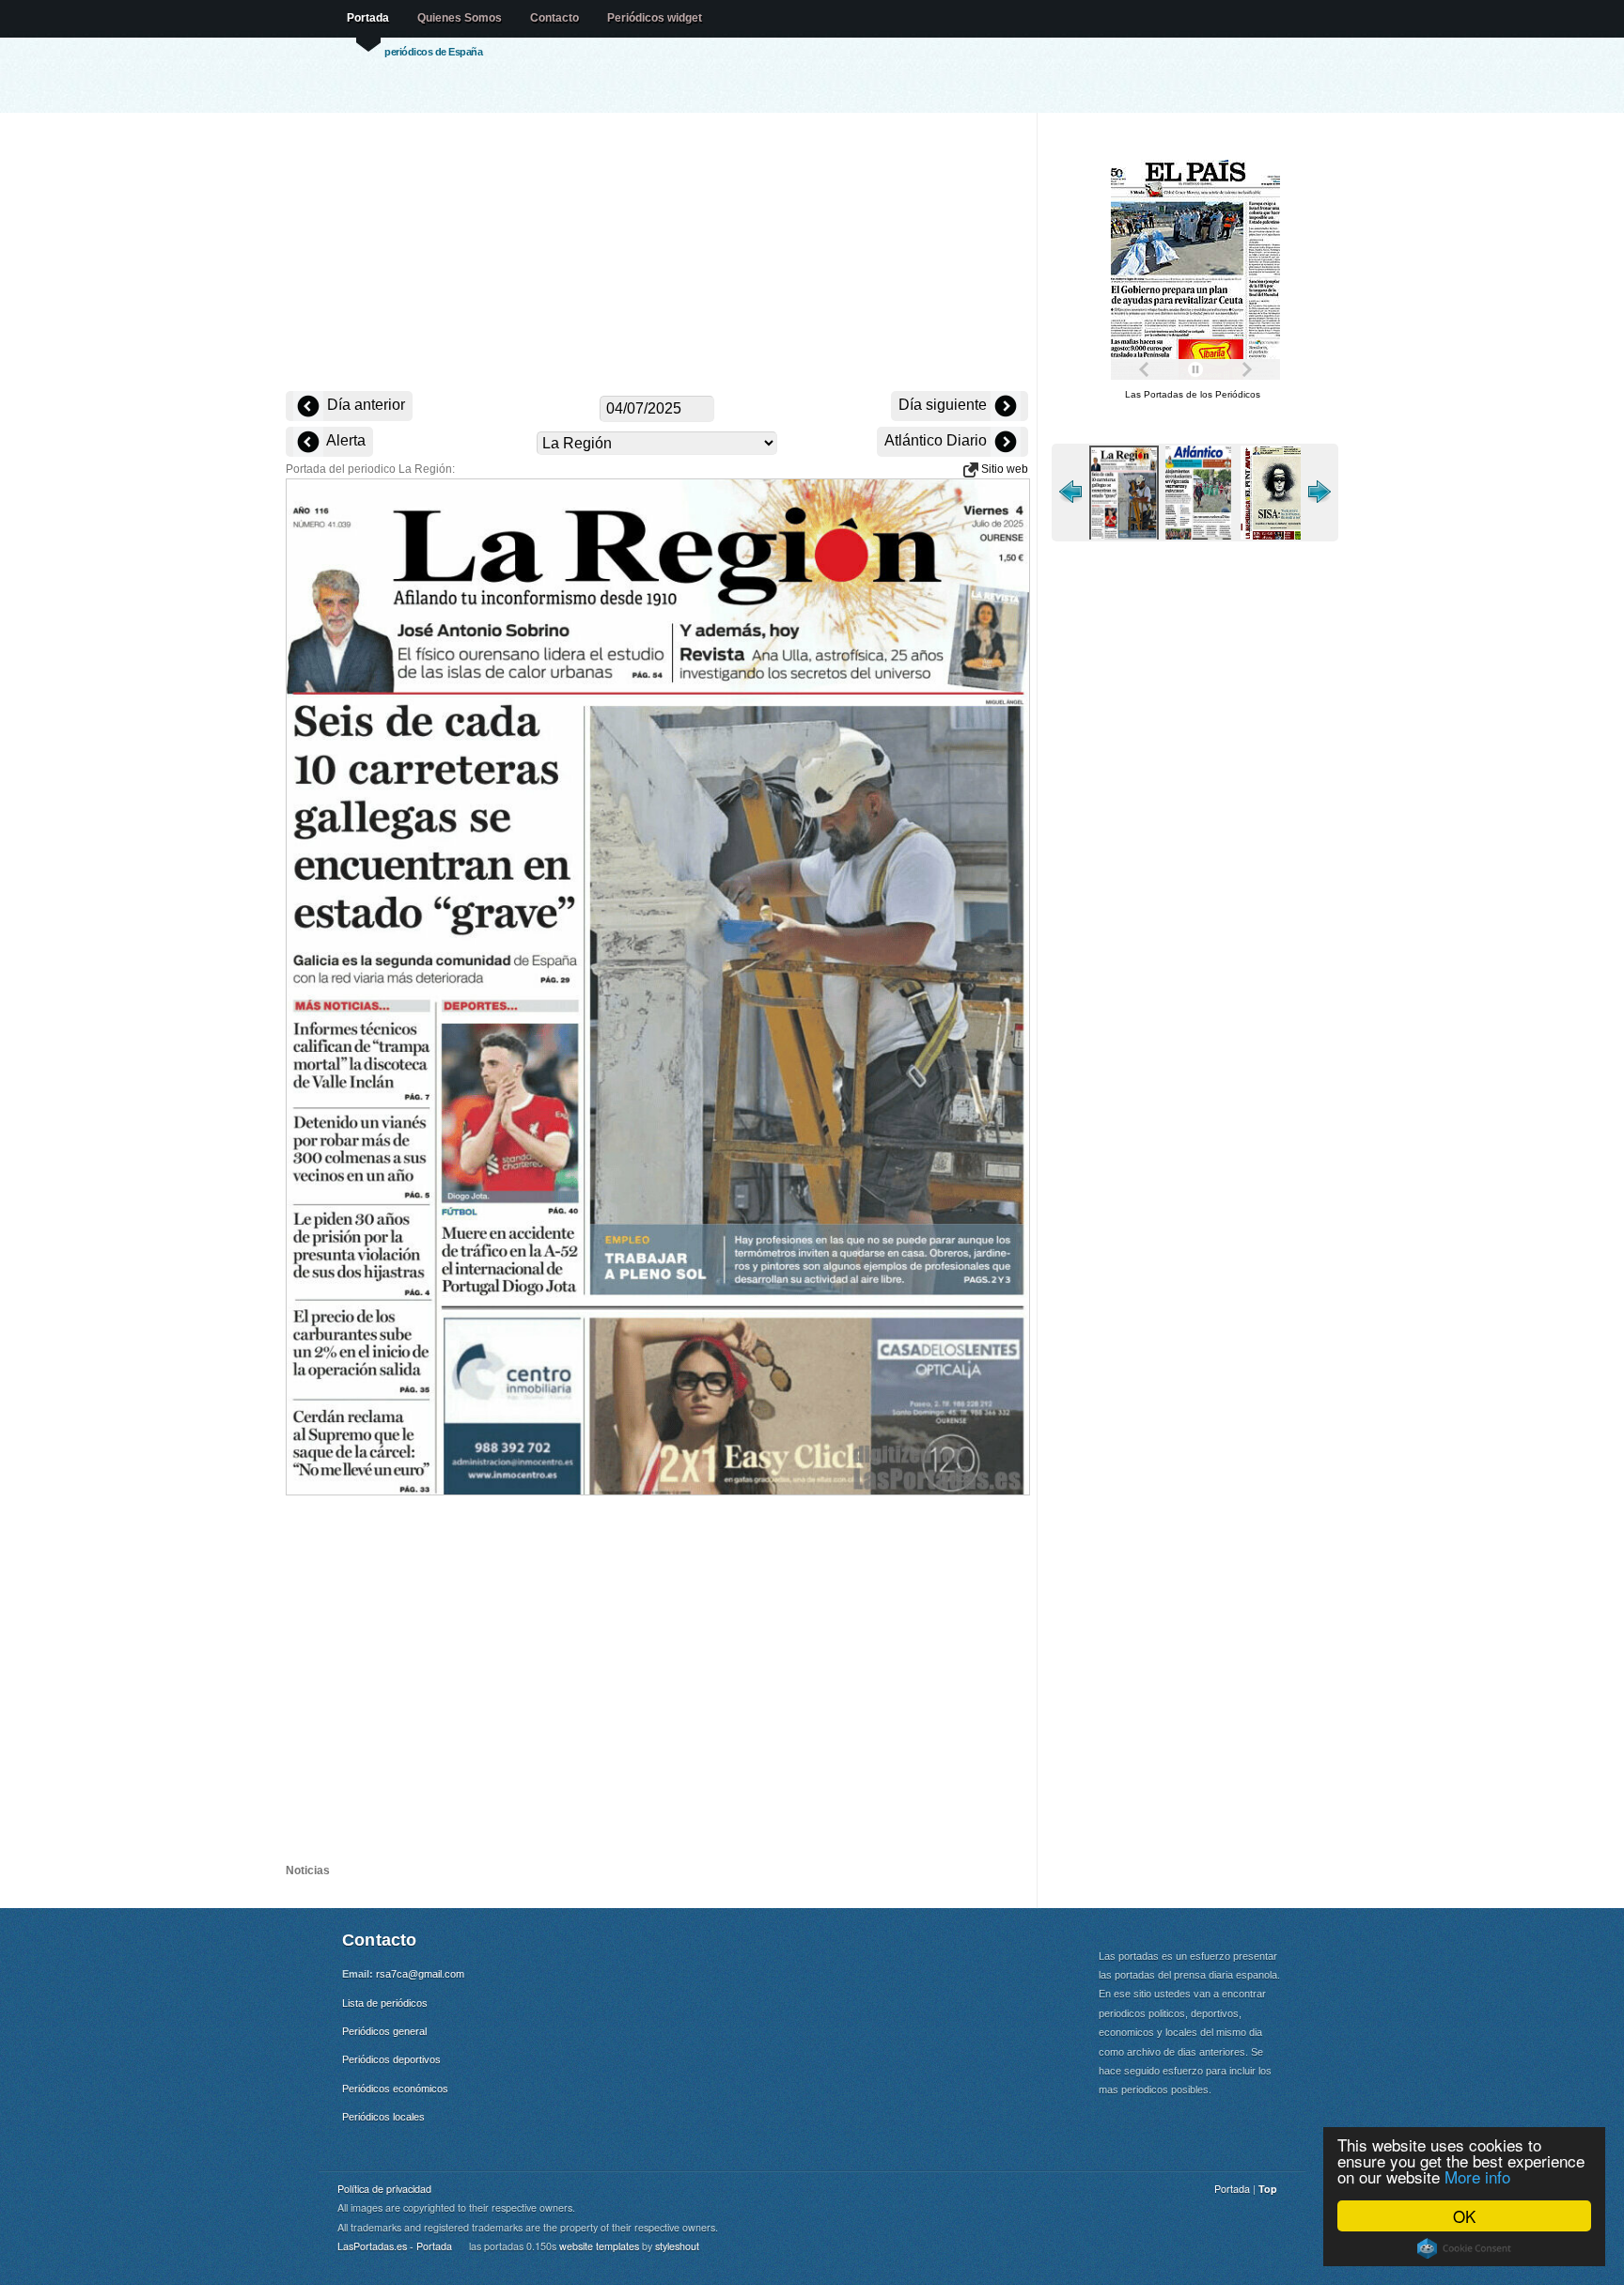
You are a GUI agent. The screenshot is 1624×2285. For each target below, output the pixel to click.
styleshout (677, 2246)
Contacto (554, 18)
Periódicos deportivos (391, 2059)
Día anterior (364, 405)
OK (1464, 2216)
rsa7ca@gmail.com (420, 1974)
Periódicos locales (383, 2117)
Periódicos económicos (395, 2089)
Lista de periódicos (385, 2003)
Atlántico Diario (937, 440)
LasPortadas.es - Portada (395, 2246)
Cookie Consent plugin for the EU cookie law (1464, 2248)
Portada (368, 18)
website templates (599, 2246)
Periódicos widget (655, 18)
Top (1268, 2189)
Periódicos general (384, 2031)
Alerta (344, 440)
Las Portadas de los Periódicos (1193, 394)
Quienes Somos (460, 18)
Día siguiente (945, 405)
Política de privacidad (384, 2189)
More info (1477, 2176)
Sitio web (1003, 469)
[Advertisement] (657, 254)
